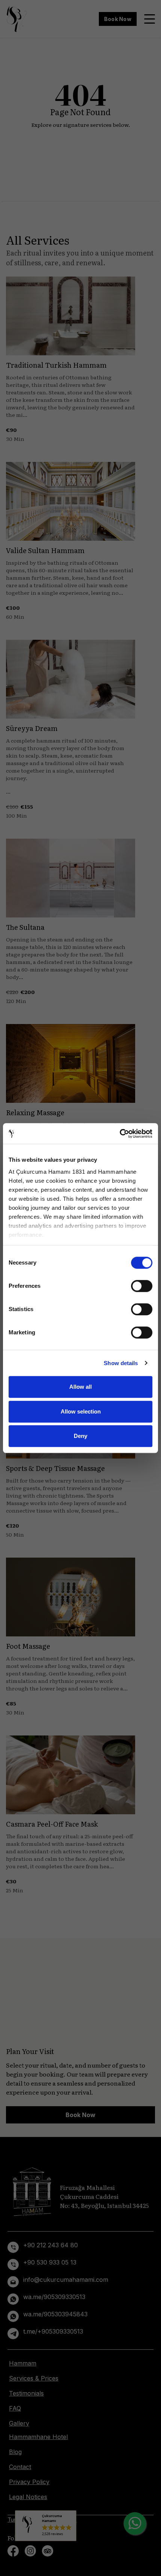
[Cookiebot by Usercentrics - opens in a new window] (120, 1134)
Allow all (80, 1387)
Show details (121, 1363)
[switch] (142, 1286)
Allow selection (81, 1411)
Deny (80, 1436)
